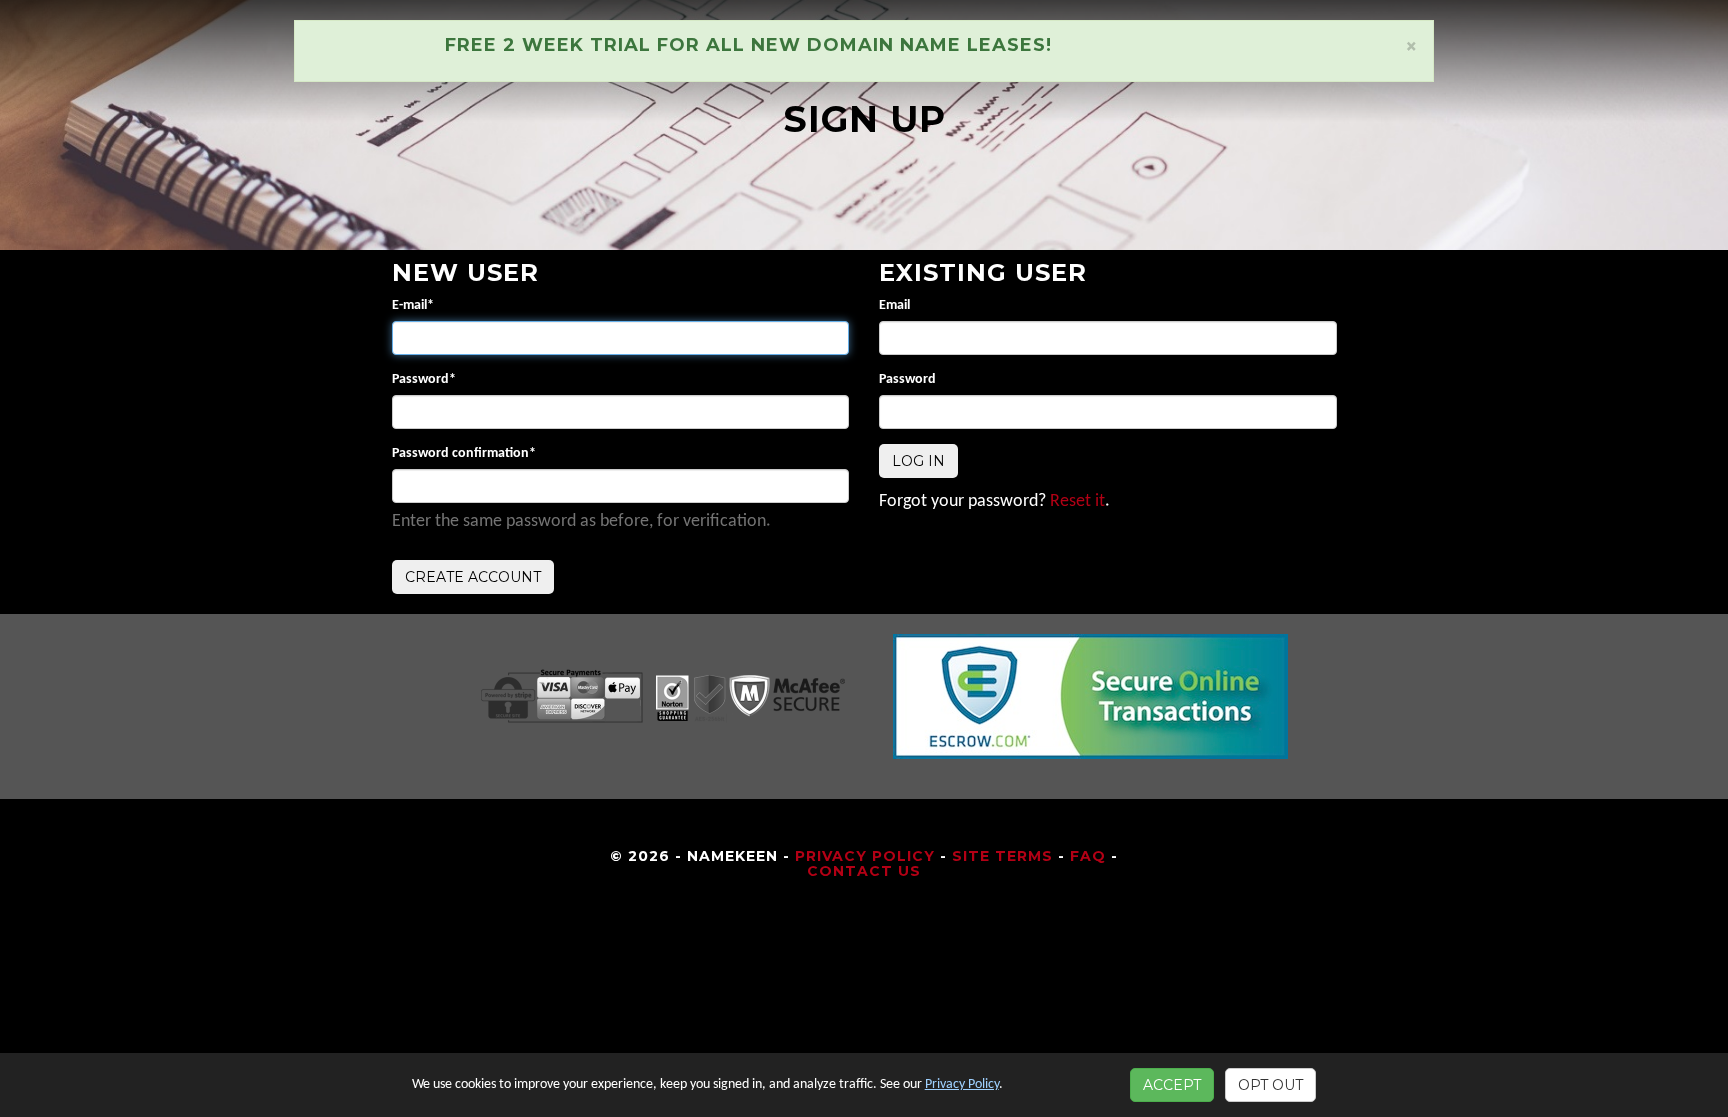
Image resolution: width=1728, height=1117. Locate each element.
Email (894, 305)
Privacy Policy (865, 856)
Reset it (1077, 501)
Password (424, 379)
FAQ (1088, 856)
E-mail (413, 305)
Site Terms (1002, 856)
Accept (1172, 1085)
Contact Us (864, 871)
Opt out (1270, 1085)
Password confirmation (464, 453)
